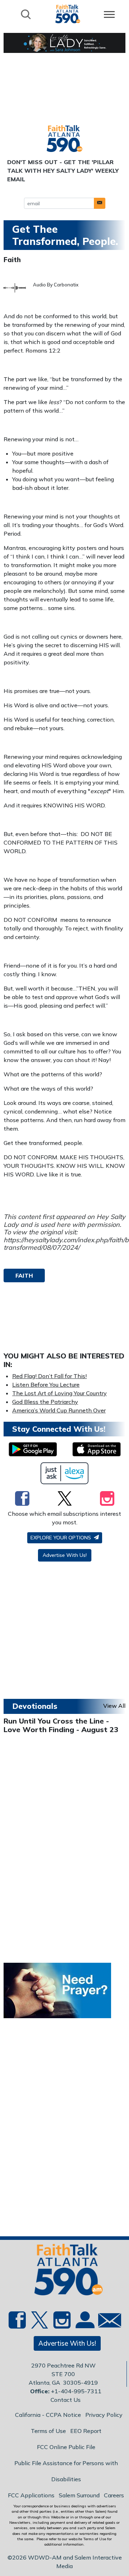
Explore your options (61, 1538)
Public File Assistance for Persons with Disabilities (66, 2471)
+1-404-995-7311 (76, 2391)
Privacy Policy (104, 2415)
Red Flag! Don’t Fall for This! (49, 1376)
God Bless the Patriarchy (45, 1402)
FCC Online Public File (66, 2447)
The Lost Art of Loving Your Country (59, 1393)
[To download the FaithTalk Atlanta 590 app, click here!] (33, 1449)
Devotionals (35, 1706)
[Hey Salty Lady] (64, 43)
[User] (84, 2324)
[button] (100, 203)
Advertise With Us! (65, 1555)
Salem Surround (79, 2495)
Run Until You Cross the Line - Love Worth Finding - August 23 (61, 1725)
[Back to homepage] (68, 14)
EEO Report (86, 2431)
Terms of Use (48, 2431)
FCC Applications (31, 2495)
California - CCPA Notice (48, 2415)
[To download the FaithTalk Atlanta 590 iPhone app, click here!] (97, 1449)
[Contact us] (107, 2322)
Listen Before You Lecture (46, 1385)
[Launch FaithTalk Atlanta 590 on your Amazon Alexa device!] (65, 1473)
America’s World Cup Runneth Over (59, 1410)
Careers (114, 2495)
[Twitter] (65, 1498)
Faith (12, 260)
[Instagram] (107, 1498)
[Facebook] (22, 1498)
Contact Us (66, 2400)
